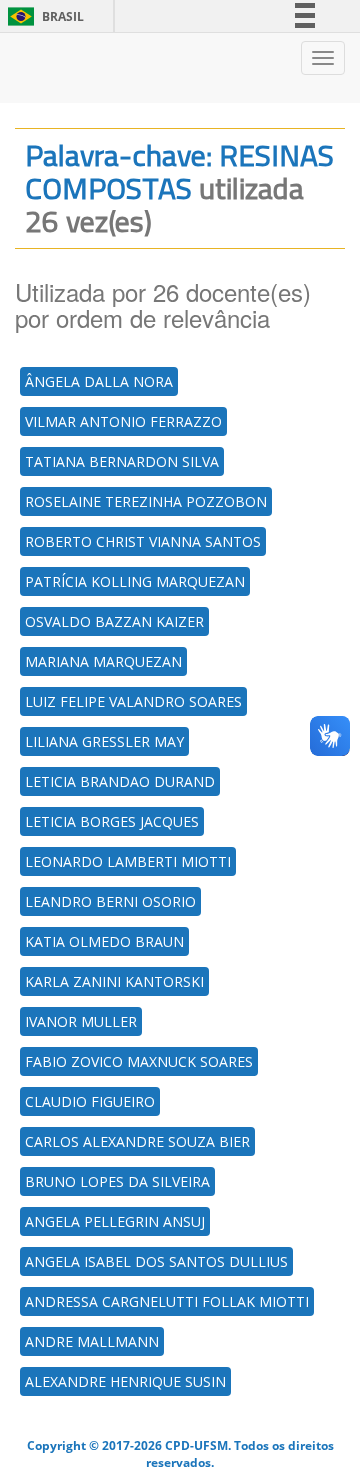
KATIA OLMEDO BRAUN (104, 941)
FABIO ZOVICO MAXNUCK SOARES (139, 1061)
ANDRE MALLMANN (92, 1341)
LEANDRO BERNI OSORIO (110, 901)
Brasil (42, 16)
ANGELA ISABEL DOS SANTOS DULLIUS (156, 1261)
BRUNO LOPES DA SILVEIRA (117, 1181)
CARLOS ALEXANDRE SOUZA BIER (137, 1141)
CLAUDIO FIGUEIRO (90, 1101)
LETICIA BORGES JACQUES (112, 821)
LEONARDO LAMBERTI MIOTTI (128, 861)
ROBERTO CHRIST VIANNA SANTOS (143, 541)
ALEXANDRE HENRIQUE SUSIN (125, 1381)
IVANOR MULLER (81, 1021)
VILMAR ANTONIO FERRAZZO (123, 421)
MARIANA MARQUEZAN (103, 661)
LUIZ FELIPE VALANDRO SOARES (133, 701)
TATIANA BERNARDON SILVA (122, 461)
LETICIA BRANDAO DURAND (120, 781)
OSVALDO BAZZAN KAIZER (114, 621)
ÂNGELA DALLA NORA (99, 381)
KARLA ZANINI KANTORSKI (114, 981)
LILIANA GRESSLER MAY (104, 741)
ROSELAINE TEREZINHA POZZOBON (146, 501)
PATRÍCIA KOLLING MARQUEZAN (135, 581)
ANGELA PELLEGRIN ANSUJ (115, 1221)
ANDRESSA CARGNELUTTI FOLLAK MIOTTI (167, 1301)
